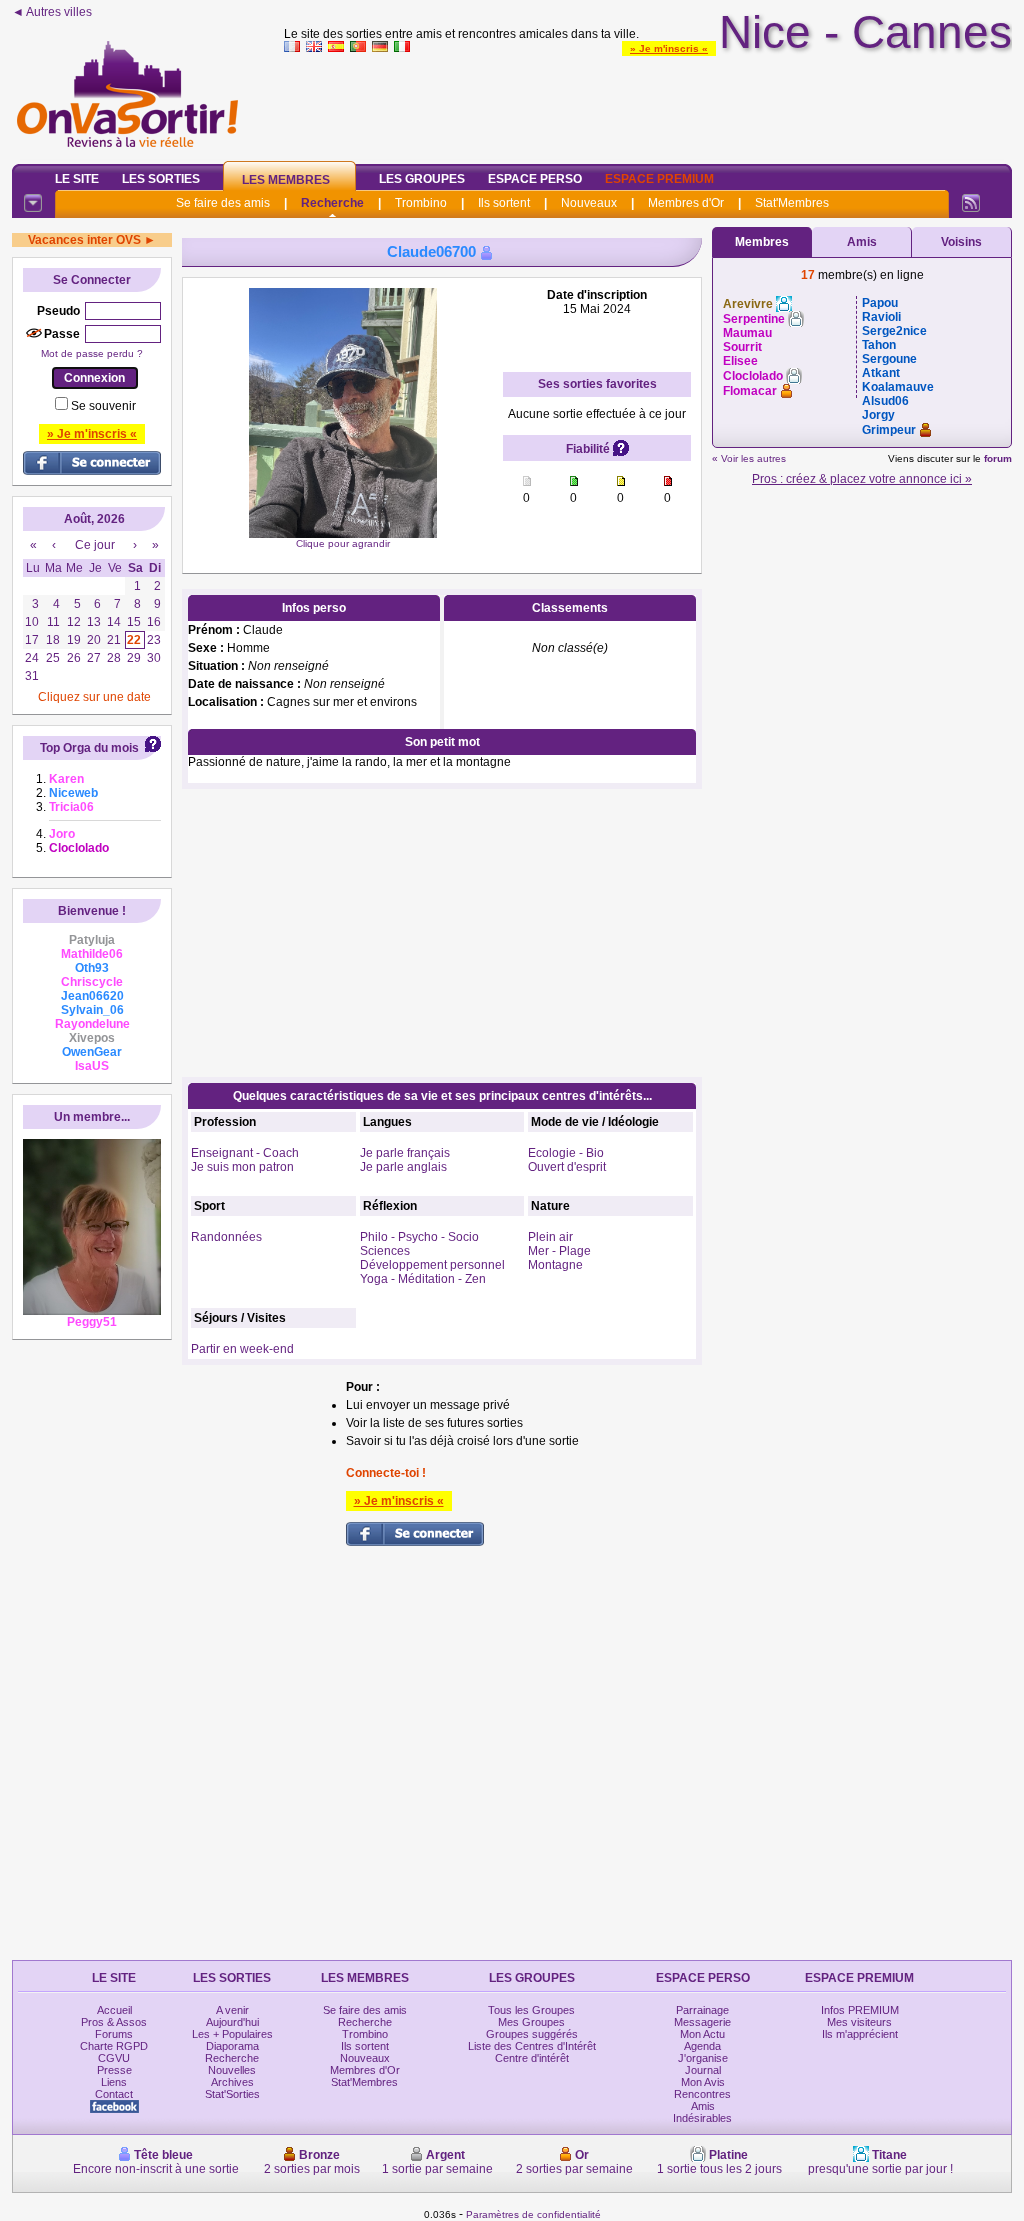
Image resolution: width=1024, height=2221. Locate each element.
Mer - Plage (559, 1251)
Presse (114, 2070)
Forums (114, 2034)
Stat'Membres (792, 203)
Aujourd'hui (232, 2022)
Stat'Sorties (232, 2094)
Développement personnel (432, 1265)
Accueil (114, 2010)
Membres (762, 242)
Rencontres (702, 2094)
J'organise (703, 2058)
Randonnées (226, 1237)
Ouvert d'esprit (567, 1167)
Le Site (77, 179)
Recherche (332, 203)
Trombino (421, 203)
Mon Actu (702, 2034)
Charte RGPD (114, 2046)
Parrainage (702, 2010)
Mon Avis (703, 2082)
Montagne (555, 1265)
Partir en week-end (242, 1349)
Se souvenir (103, 406)
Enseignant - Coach (245, 1153)
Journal (703, 2070)
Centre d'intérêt (532, 2058)
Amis (862, 242)
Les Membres (286, 180)
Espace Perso (535, 179)
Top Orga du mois (89, 748)
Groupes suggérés (532, 2034)
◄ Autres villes (52, 12)
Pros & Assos (114, 2022)
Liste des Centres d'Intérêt (532, 2046)
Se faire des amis (223, 203)
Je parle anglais (403, 1167)
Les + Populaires (232, 2034)
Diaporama (232, 2046)
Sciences (385, 1251)
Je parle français (405, 1153)
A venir (232, 2010)
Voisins (961, 242)
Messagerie (702, 2022)
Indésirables (702, 2118)
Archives (232, 2082)
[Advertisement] (648, 104)
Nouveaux (589, 203)
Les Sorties (161, 179)
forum (998, 458)
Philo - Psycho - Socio (419, 1237)
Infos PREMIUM (860, 2010)
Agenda (702, 2046)
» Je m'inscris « (669, 48)
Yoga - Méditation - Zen (423, 1279)
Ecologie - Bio (566, 1153)
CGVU (114, 2058)
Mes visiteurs (859, 2022)
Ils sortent (504, 203)
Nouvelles (232, 2070)
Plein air (550, 1237)
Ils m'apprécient (860, 2034)
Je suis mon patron (242, 1167)
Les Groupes (422, 179)
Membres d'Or (686, 203)
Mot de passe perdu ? (92, 353)
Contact (114, 2094)
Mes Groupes (531, 2022)
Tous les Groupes (531, 2010)
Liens (114, 2082)
